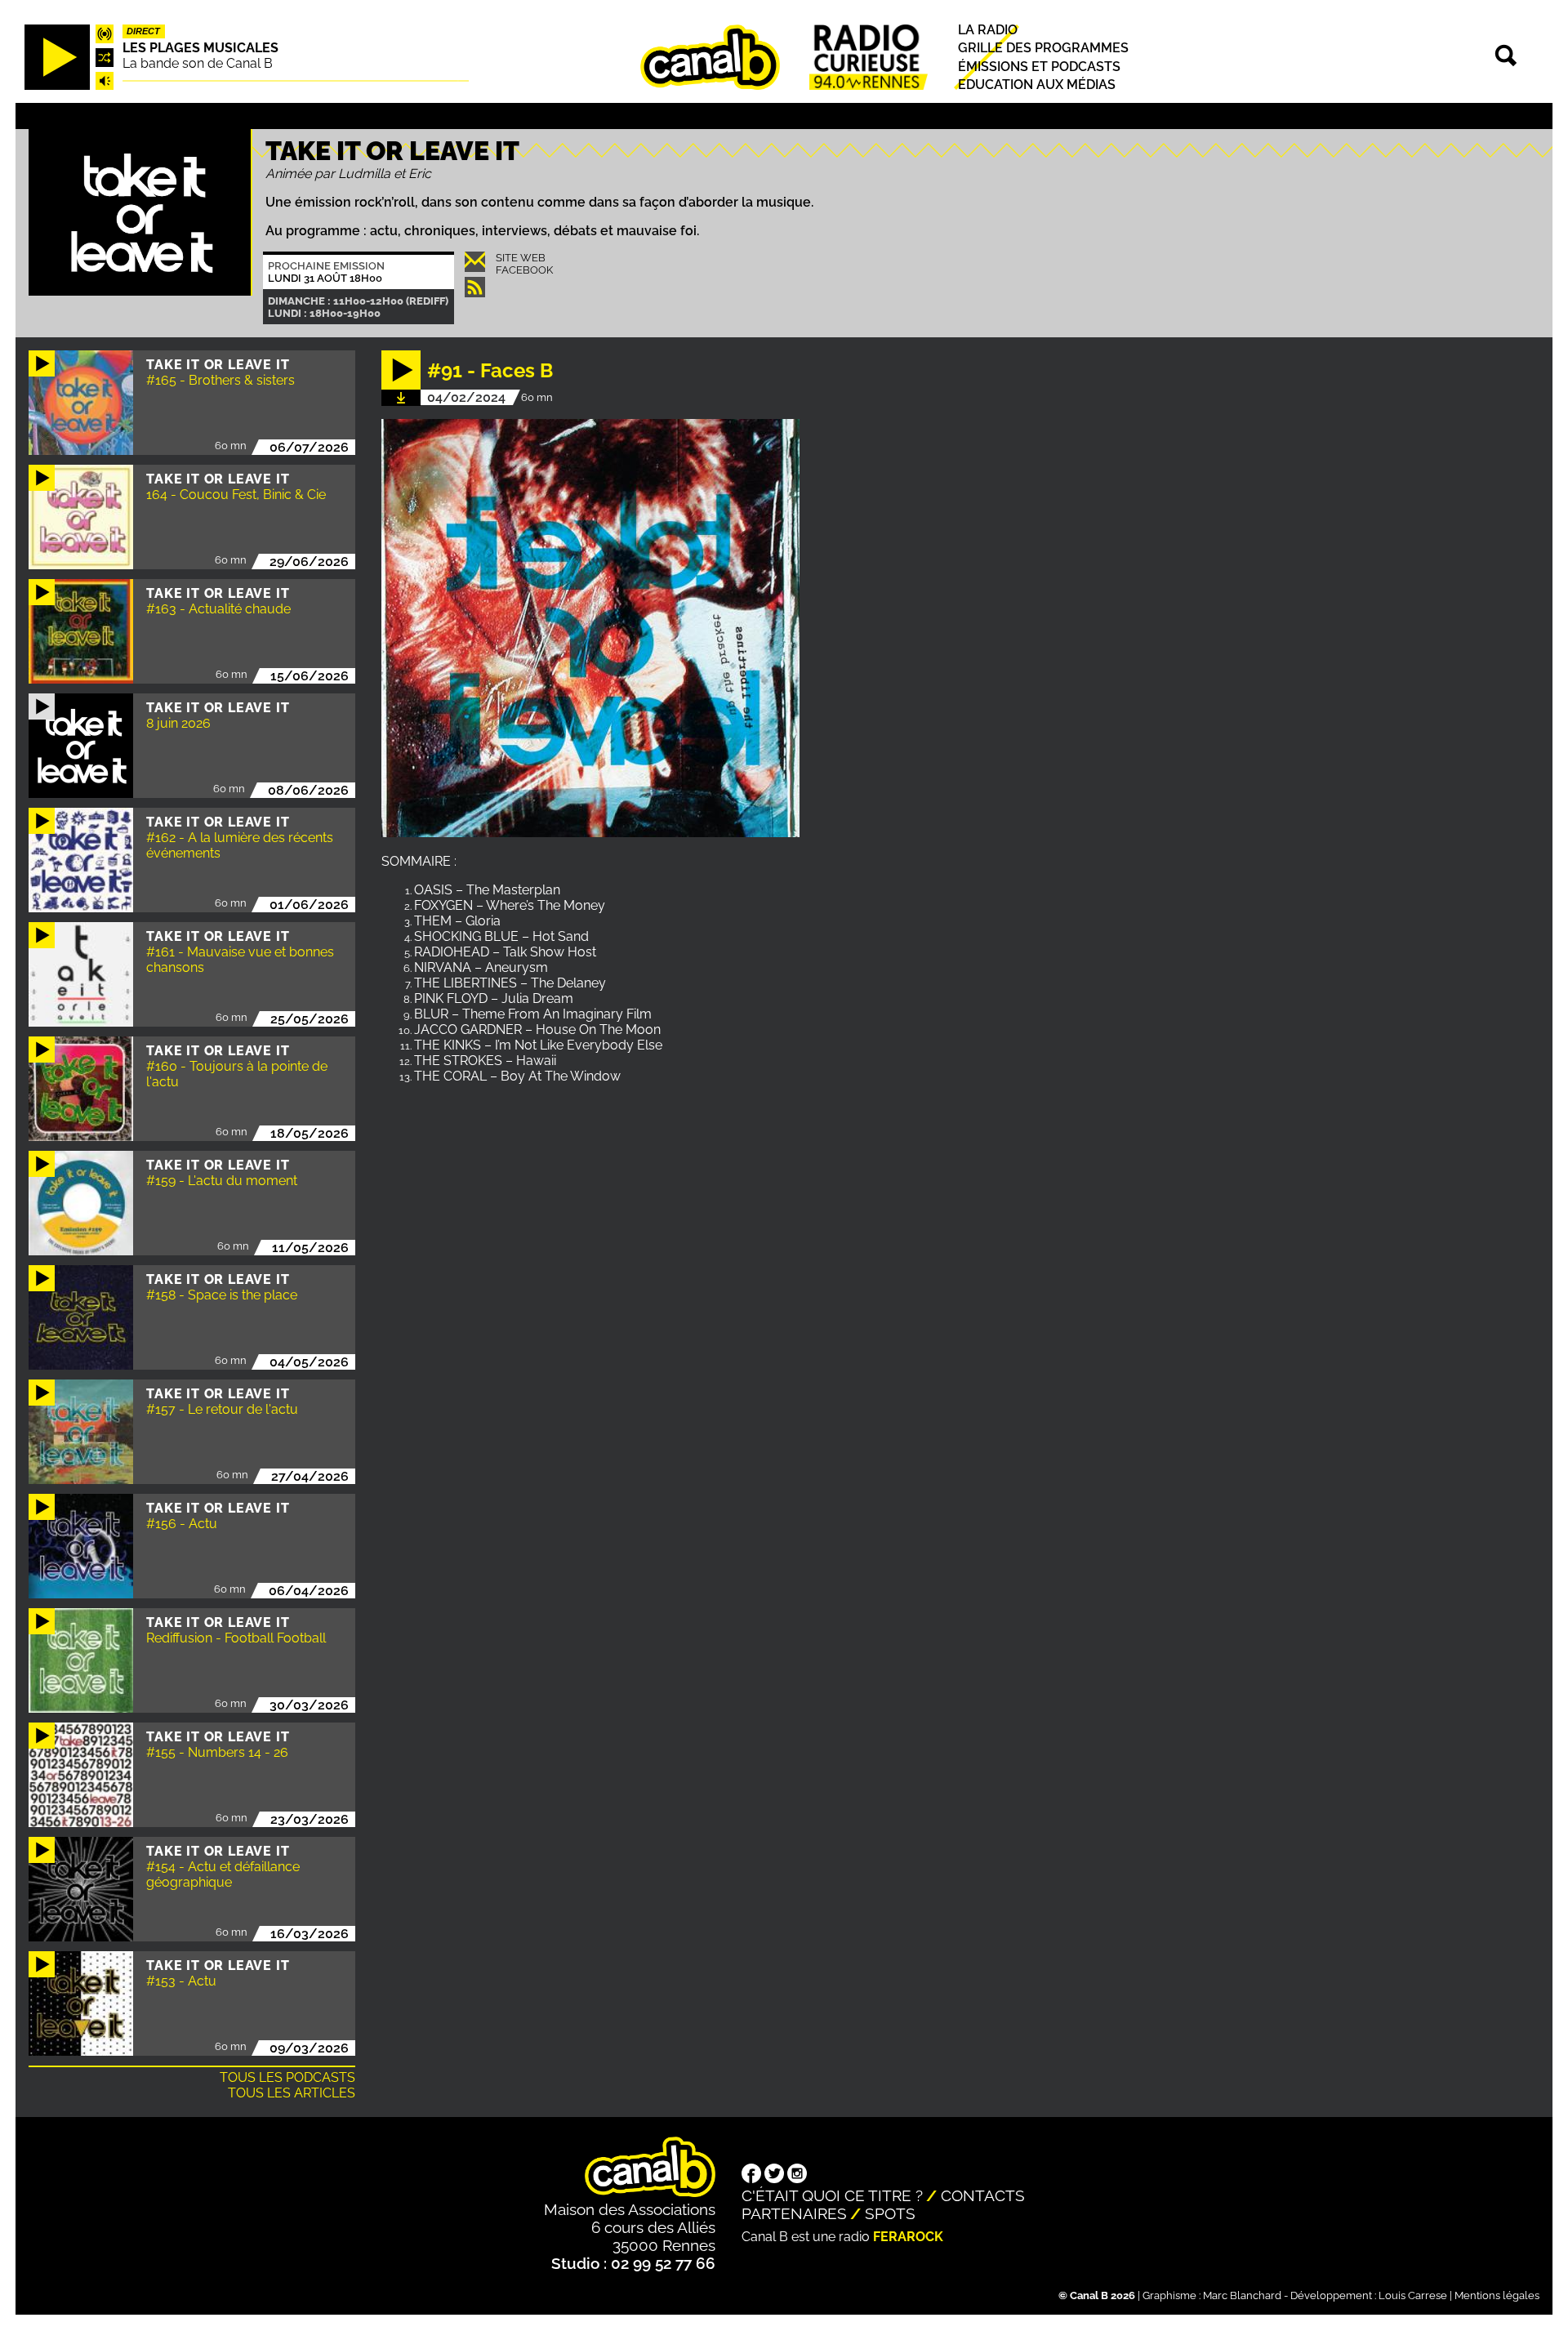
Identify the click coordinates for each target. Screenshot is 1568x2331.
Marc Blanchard (1242, 2295)
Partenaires (794, 2213)
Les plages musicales (200, 48)
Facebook (524, 270)
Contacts (983, 2195)
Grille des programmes (1043, 49)
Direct (143, 32)
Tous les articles (292, 2093)
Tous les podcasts (287, 2077)
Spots (890, 2213)
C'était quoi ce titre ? (832, 2195)
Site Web (521, 258)
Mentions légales (1497, 2295)
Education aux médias (1037, 85)
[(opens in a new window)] (751, 2175)
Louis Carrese (1413, 2295)
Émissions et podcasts (1039, 67)
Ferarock (908, 2237)
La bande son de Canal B (198, 63)
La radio (988, 31)
